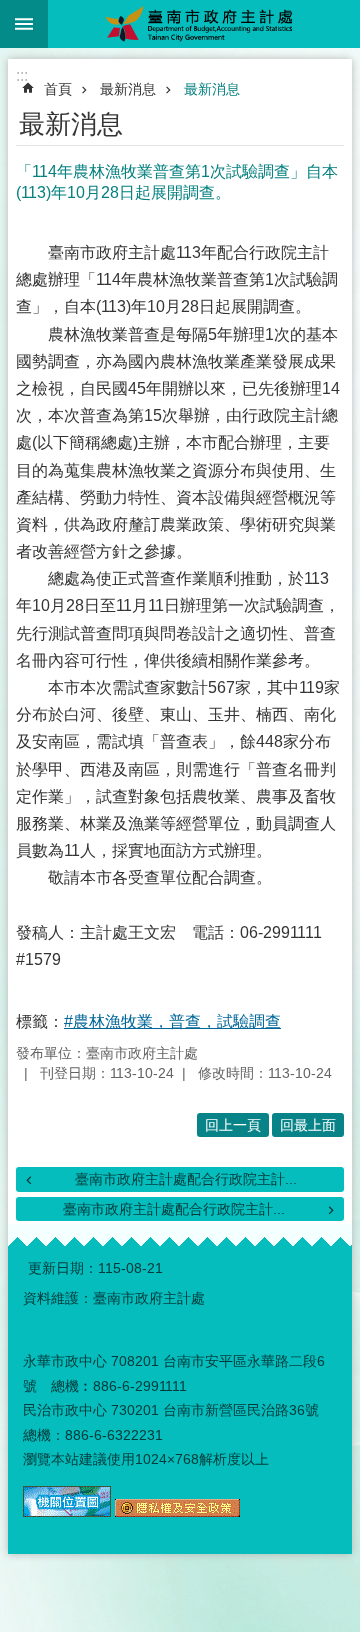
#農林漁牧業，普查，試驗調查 (172, 1021)
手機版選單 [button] (24, 24)
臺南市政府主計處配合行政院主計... (186, 1179)
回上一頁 (233, 1125)
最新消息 (128, 89)
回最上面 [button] (308, 1125)
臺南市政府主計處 (204, 24)
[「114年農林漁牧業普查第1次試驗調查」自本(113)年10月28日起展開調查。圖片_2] (177, 1512)
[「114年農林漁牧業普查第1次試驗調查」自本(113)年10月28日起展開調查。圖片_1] (67, 1512)
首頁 (58, 89)
